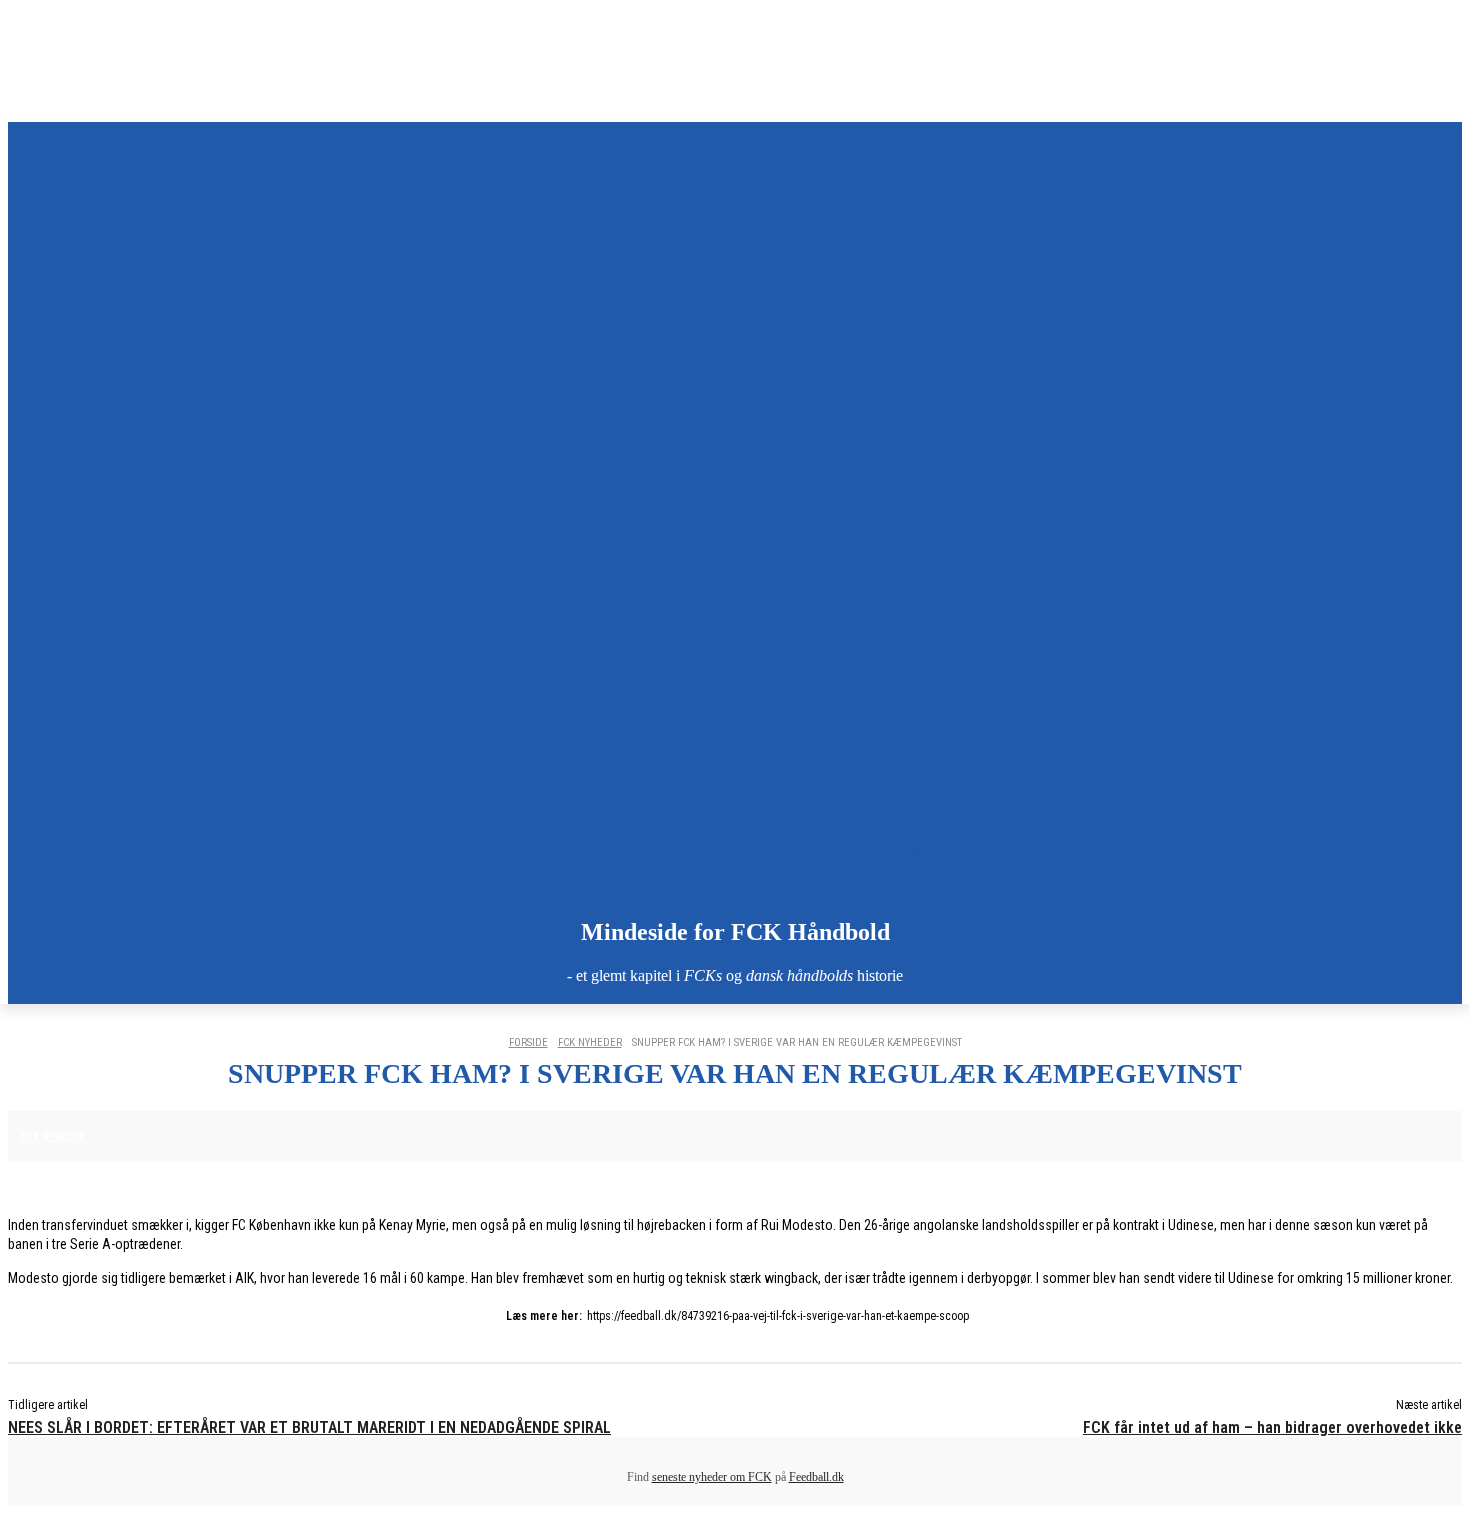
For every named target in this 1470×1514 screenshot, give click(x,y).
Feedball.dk (816, 1477)
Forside (528, 1042)
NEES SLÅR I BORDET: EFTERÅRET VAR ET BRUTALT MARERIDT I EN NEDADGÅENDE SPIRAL (309, 1427)
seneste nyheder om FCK (712, 1477)
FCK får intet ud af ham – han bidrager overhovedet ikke (1272, 1427)
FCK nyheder (590, 1042)
